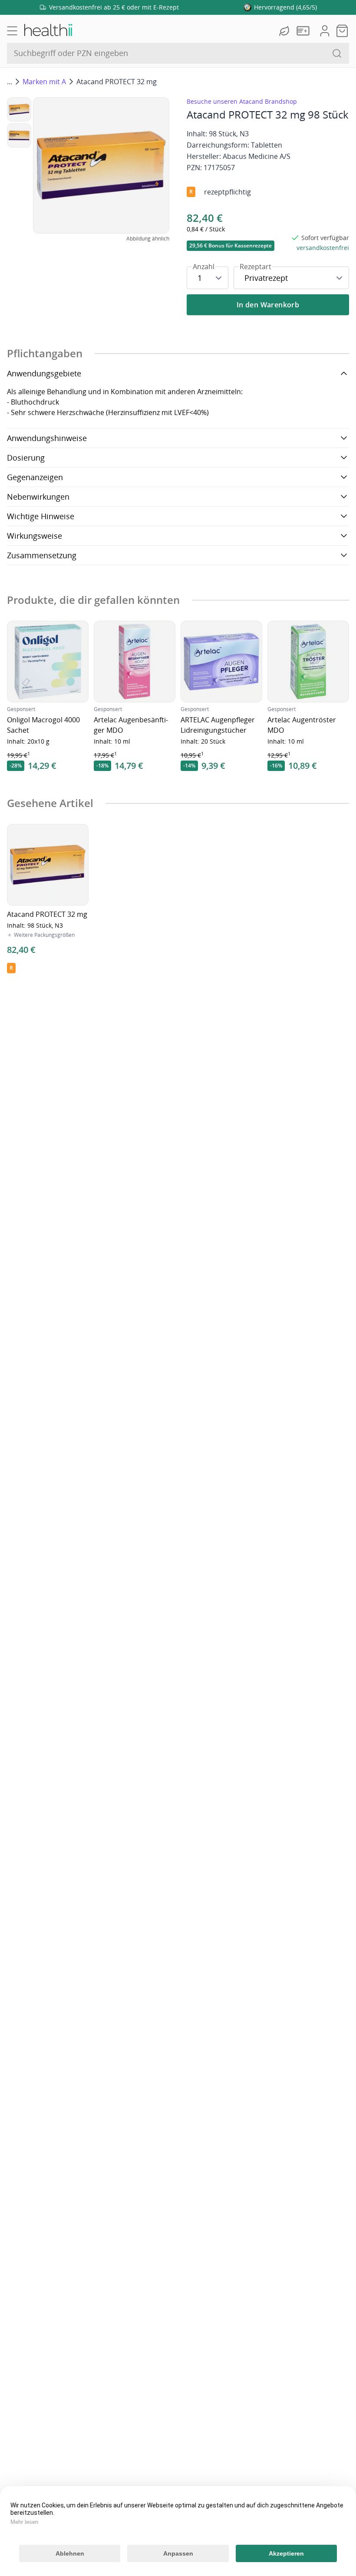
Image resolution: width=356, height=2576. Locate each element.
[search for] (337, 53)
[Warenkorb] (342, 31)
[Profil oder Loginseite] (325, 31)
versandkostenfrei (323, 248)
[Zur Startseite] (48, 31)
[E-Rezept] (305, 31)
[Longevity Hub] (285, 31)
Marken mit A (44, 82)
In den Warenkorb (268, 305)
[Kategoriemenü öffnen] (12, 31)
